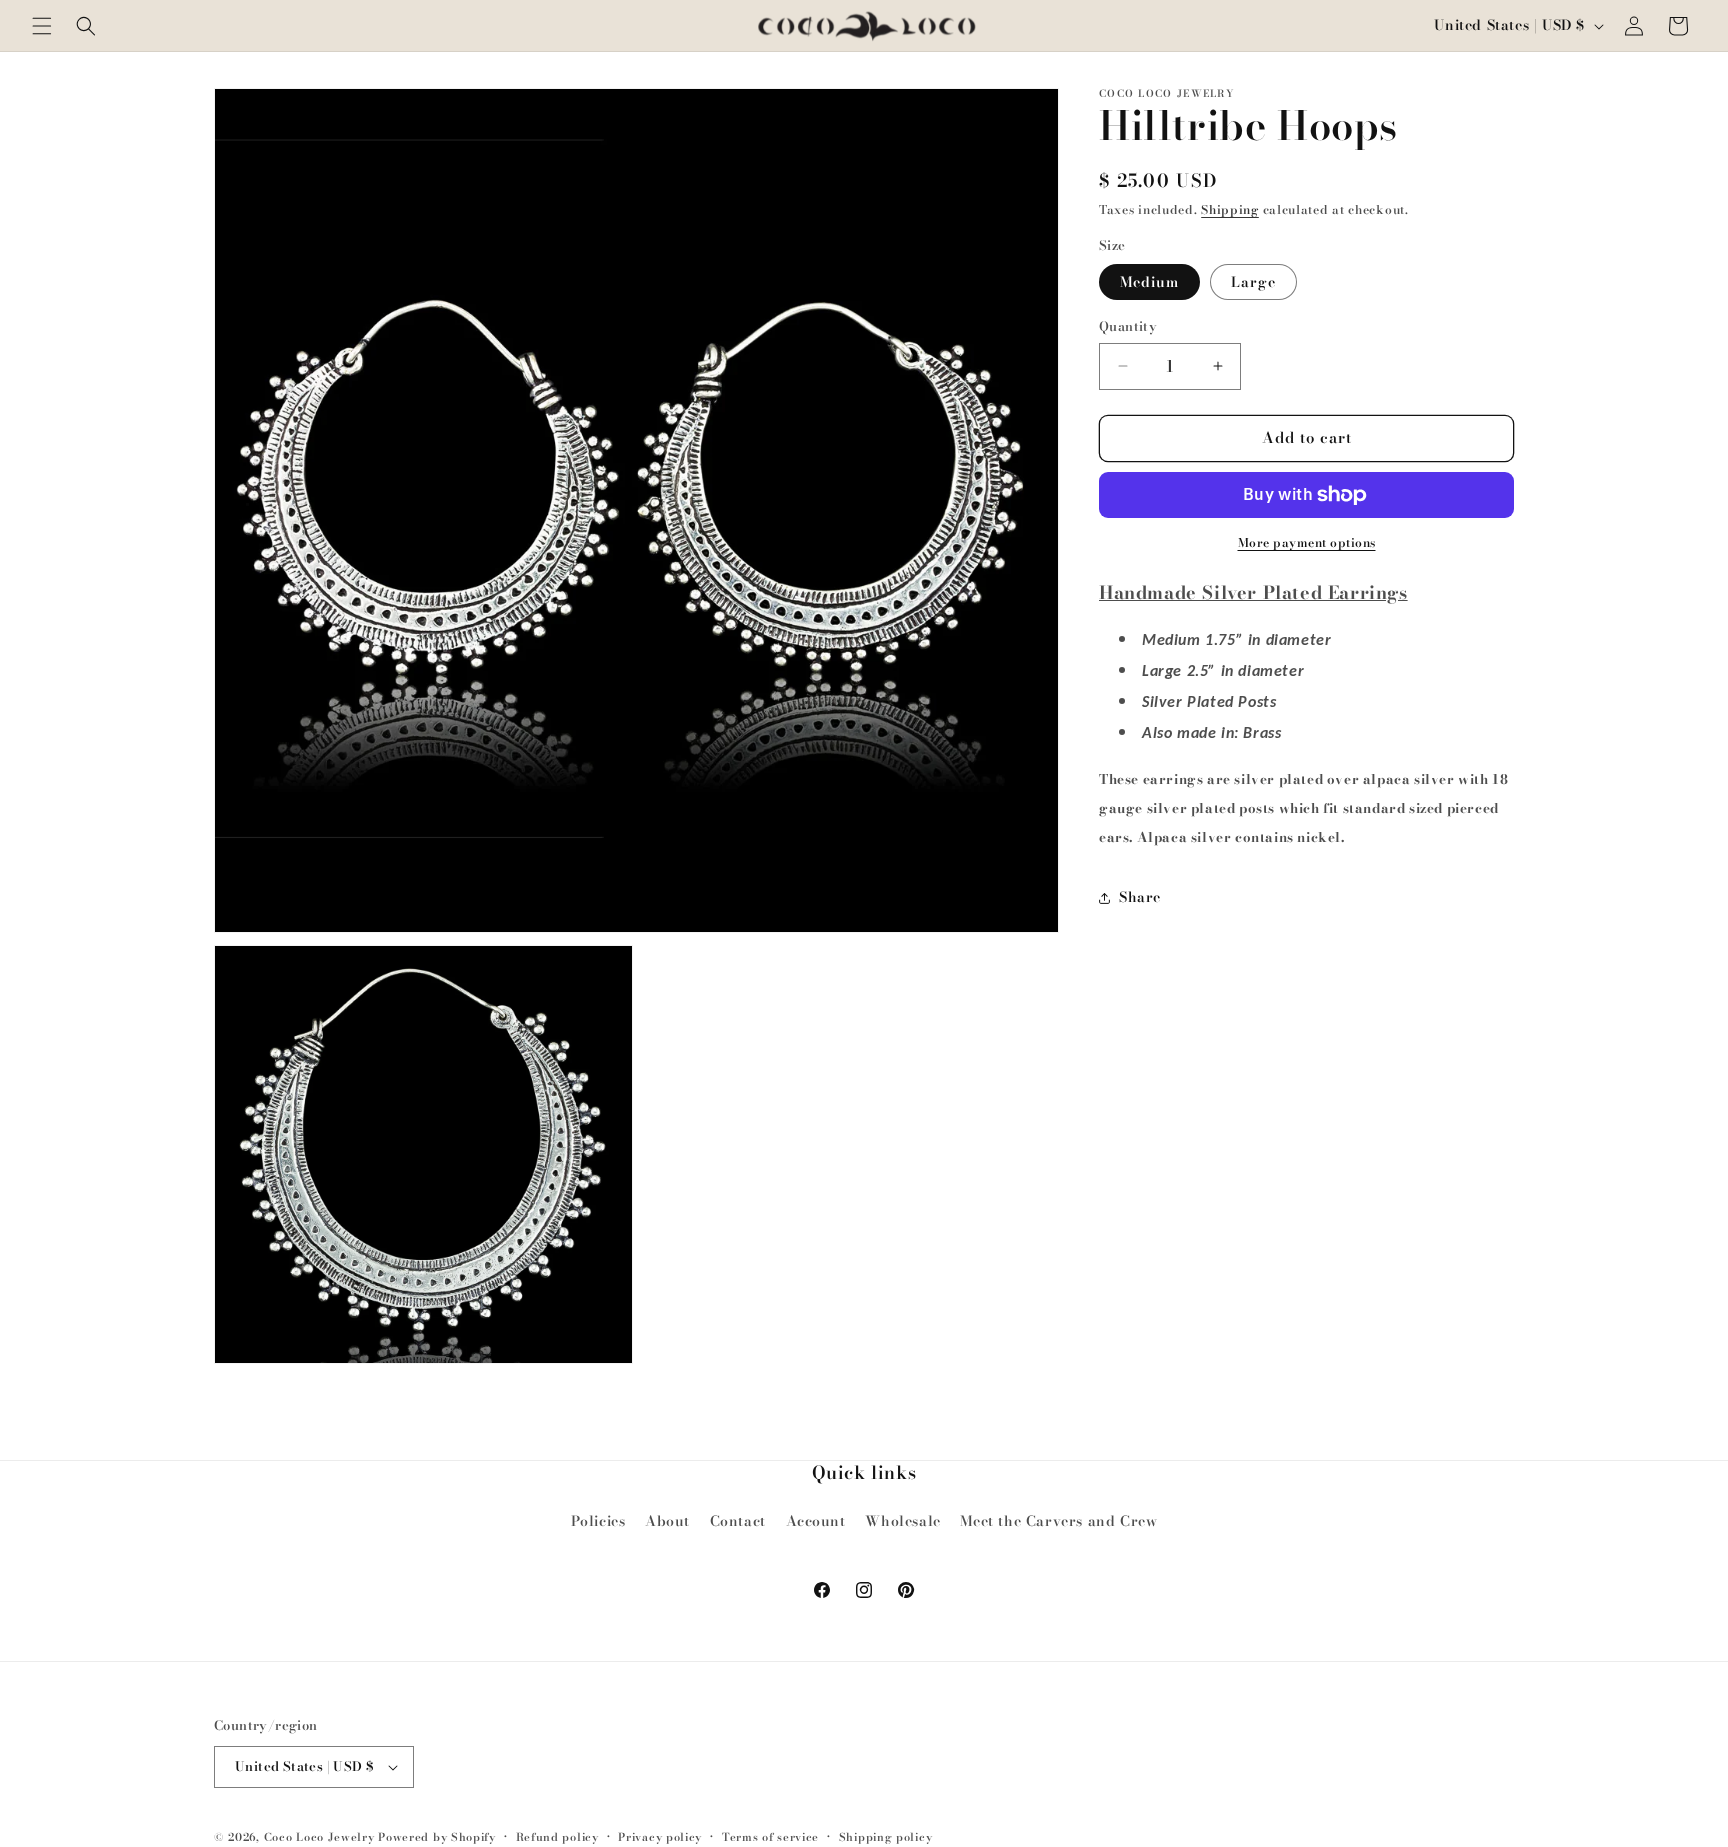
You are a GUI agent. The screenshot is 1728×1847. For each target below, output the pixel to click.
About (667, 1521)
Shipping (1230, 209)
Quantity (1128, 326)
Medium (1149, 282)
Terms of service (770, 1837)
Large (1253, 282)
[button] (42, 26)
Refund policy (557, 1837)
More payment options (1307, 543)
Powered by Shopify (437, 1837)
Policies (598, 1521)
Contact (738, 1521)
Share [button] (1140, 897)
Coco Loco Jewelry (319, 1837)
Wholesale (902, 1521)
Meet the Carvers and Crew (1058, 1521)
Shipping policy (886, 1837)
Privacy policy (660, 1837)
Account (816, 1521)
